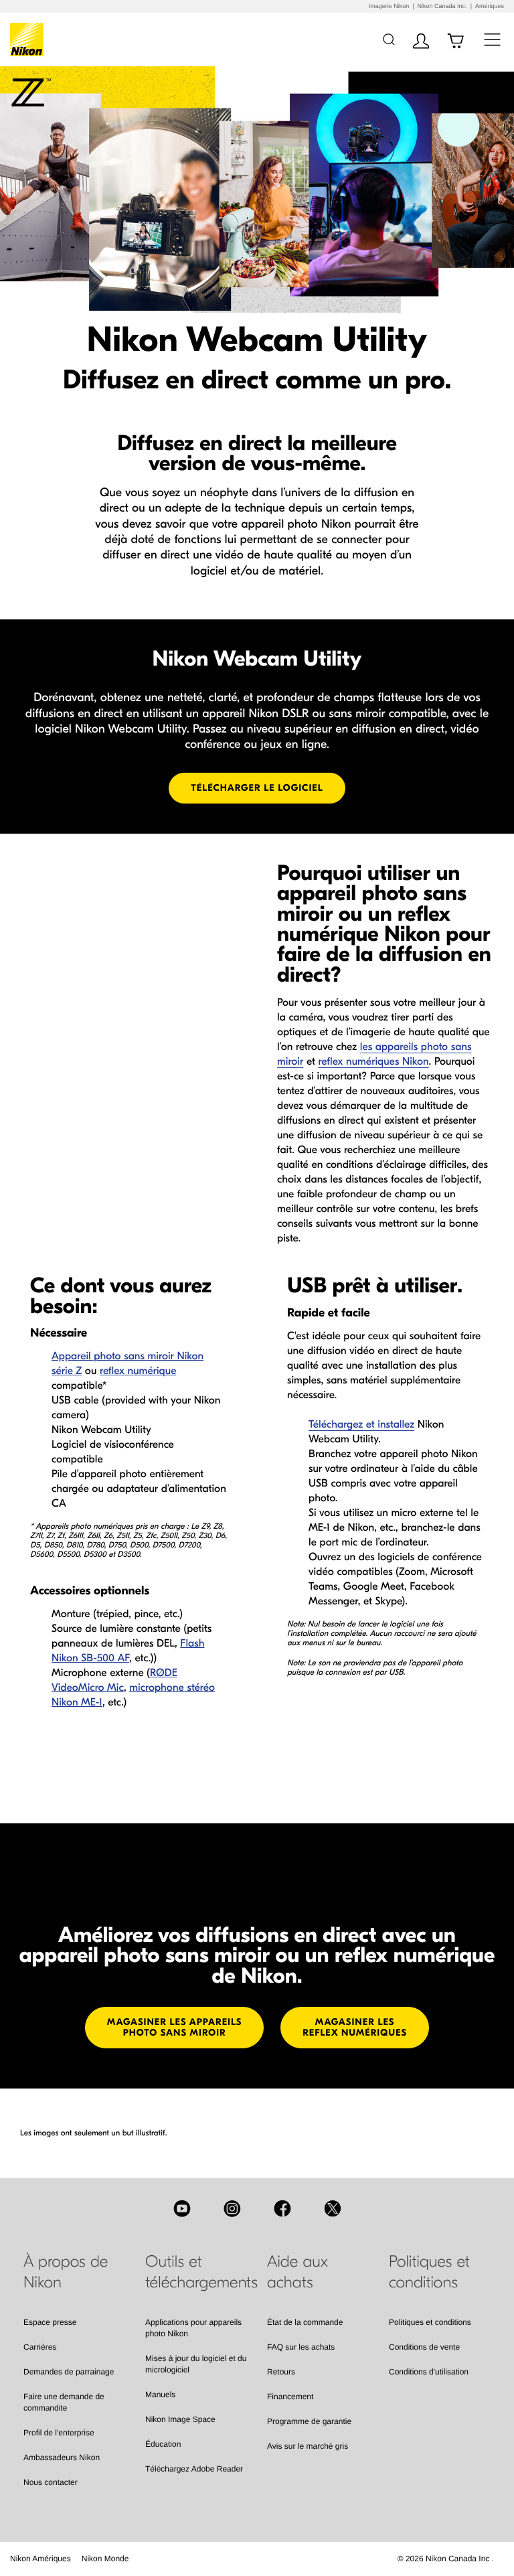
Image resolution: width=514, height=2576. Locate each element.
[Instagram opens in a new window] (232, 2208)
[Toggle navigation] (492, 39)
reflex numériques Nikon (373, 1062)
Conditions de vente (424, 2347)
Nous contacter (51, 2482)
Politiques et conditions (430, 2322)
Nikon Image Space (180, 2419)
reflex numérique (138, 1371)
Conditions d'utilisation (429, 2372)
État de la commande (305, 2322)
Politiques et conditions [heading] (429, 2272)
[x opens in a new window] (333, 2208)
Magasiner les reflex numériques (355, 2027)
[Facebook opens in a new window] (282, 2208)
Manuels (160, 2395)
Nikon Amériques (40, 2559)
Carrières (40, 2347)
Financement (290, 2397)
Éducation (163, 2444)
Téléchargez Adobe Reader (194, 2469)
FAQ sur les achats (301, 2347)
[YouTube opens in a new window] (182, 2208)
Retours (281, 2372)
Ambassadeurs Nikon (62, 2457)
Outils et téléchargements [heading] (196, 2272)
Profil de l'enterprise (59, 2433)
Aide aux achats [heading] (297, 2272)
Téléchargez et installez (361, 1425)
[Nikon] (29, 40)
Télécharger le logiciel (257, 788)
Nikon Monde (105, 2559)
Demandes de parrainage (69, 2372)
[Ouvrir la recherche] (389, 39)
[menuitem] (40, 2559)
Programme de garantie (309, 2421)
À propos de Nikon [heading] (66, 2272)
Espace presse (50, 2322)
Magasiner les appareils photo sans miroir (175, 2027)
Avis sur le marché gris (308, 2446)
